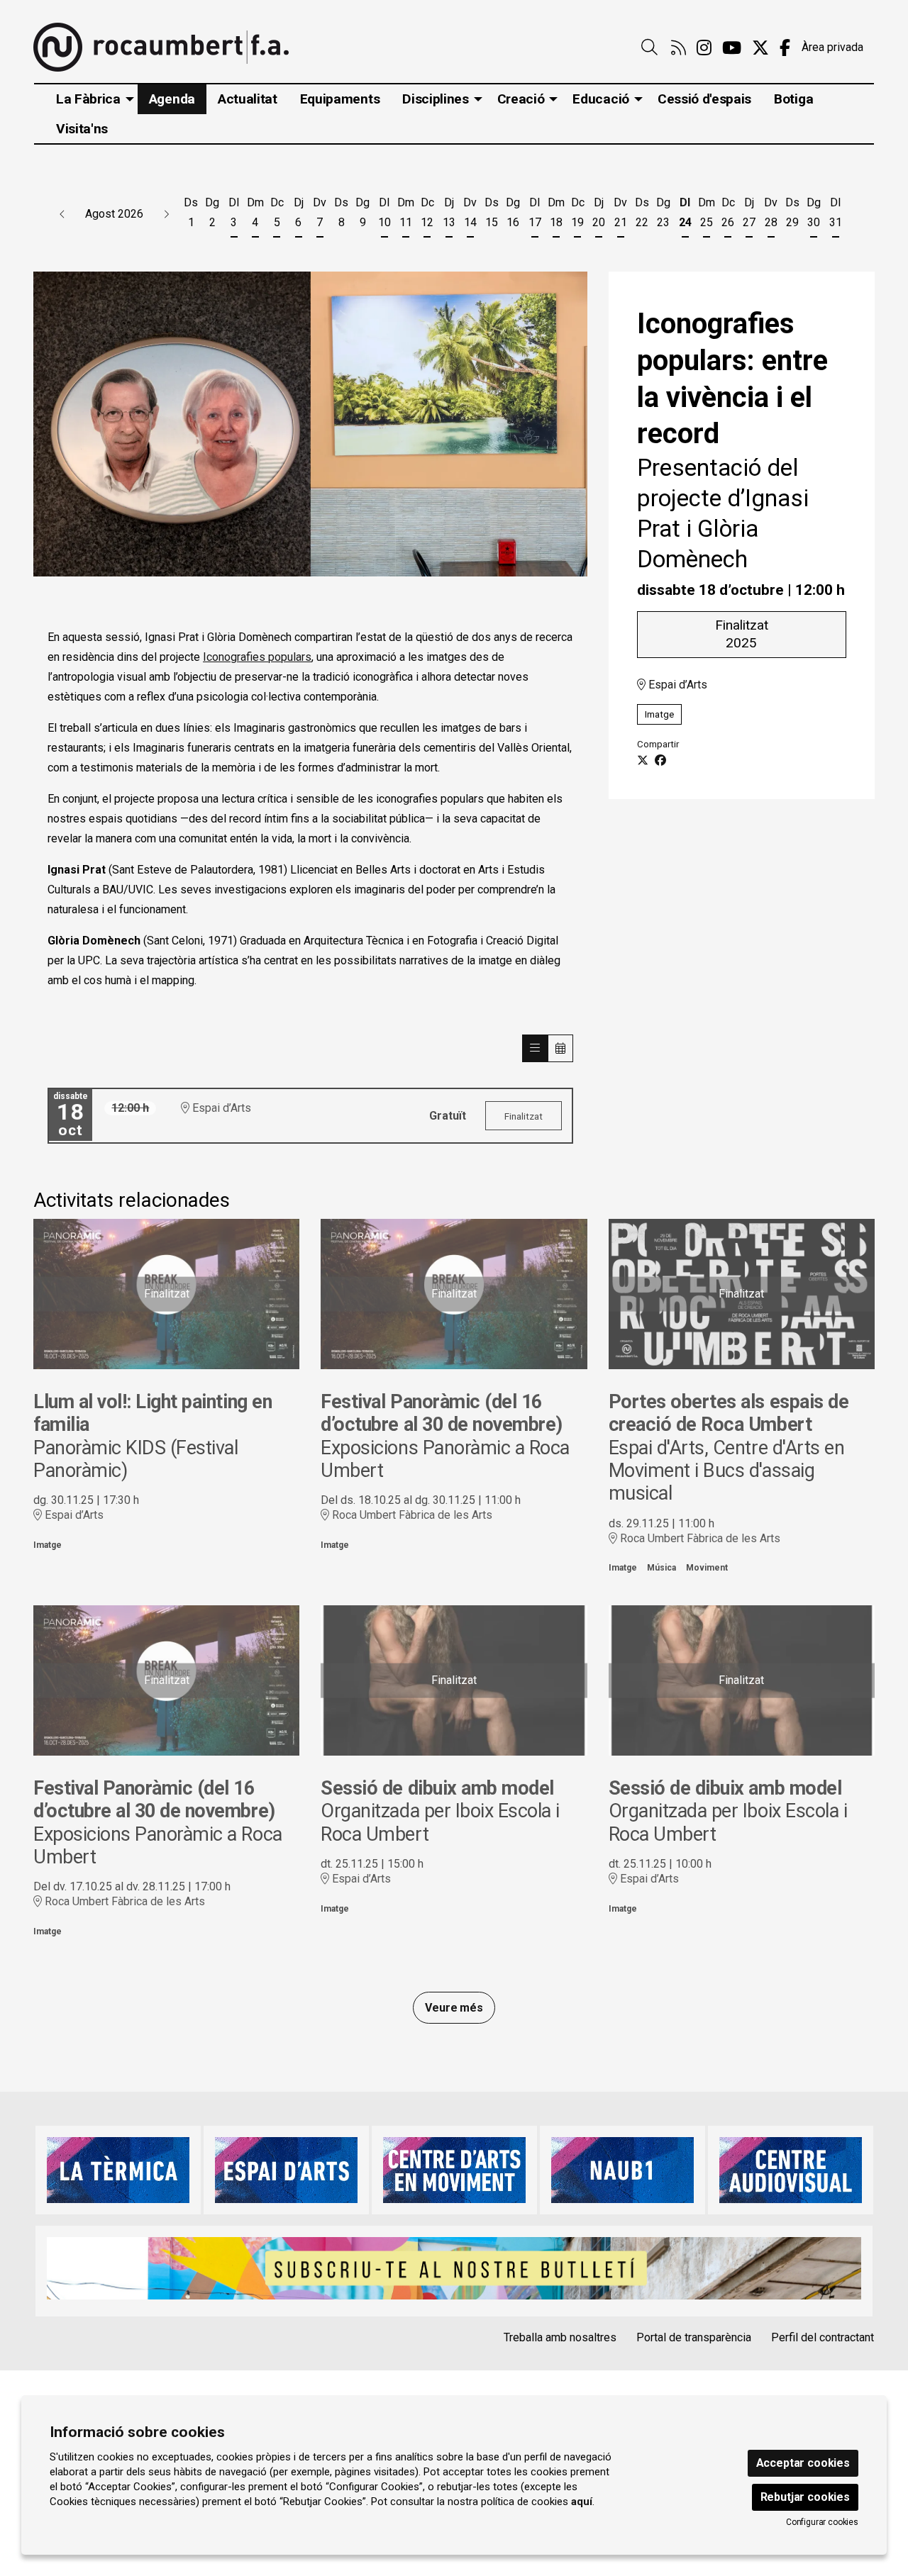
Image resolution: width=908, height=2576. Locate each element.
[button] (62, 214)
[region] (310, 424)
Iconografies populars (257, 657)
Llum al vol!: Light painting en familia (153, 1413)
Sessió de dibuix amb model (437, 1788)
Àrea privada (832, 47)
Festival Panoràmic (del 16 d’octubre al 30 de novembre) (442, 1413)
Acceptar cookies (803, 2463)
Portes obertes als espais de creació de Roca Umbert (729, 1413)
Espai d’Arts (676, 685)
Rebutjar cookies (805, 2497)
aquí (582, 2502)
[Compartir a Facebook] (660, 761)
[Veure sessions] (535, 1048)
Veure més (454, 2008)
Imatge (659, 714)
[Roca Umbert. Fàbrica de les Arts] (161, 47)
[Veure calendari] (560, 1048)
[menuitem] (679, 48)
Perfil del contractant (823, 2337)
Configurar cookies (822, 2522)
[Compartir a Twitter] (643, 761)
